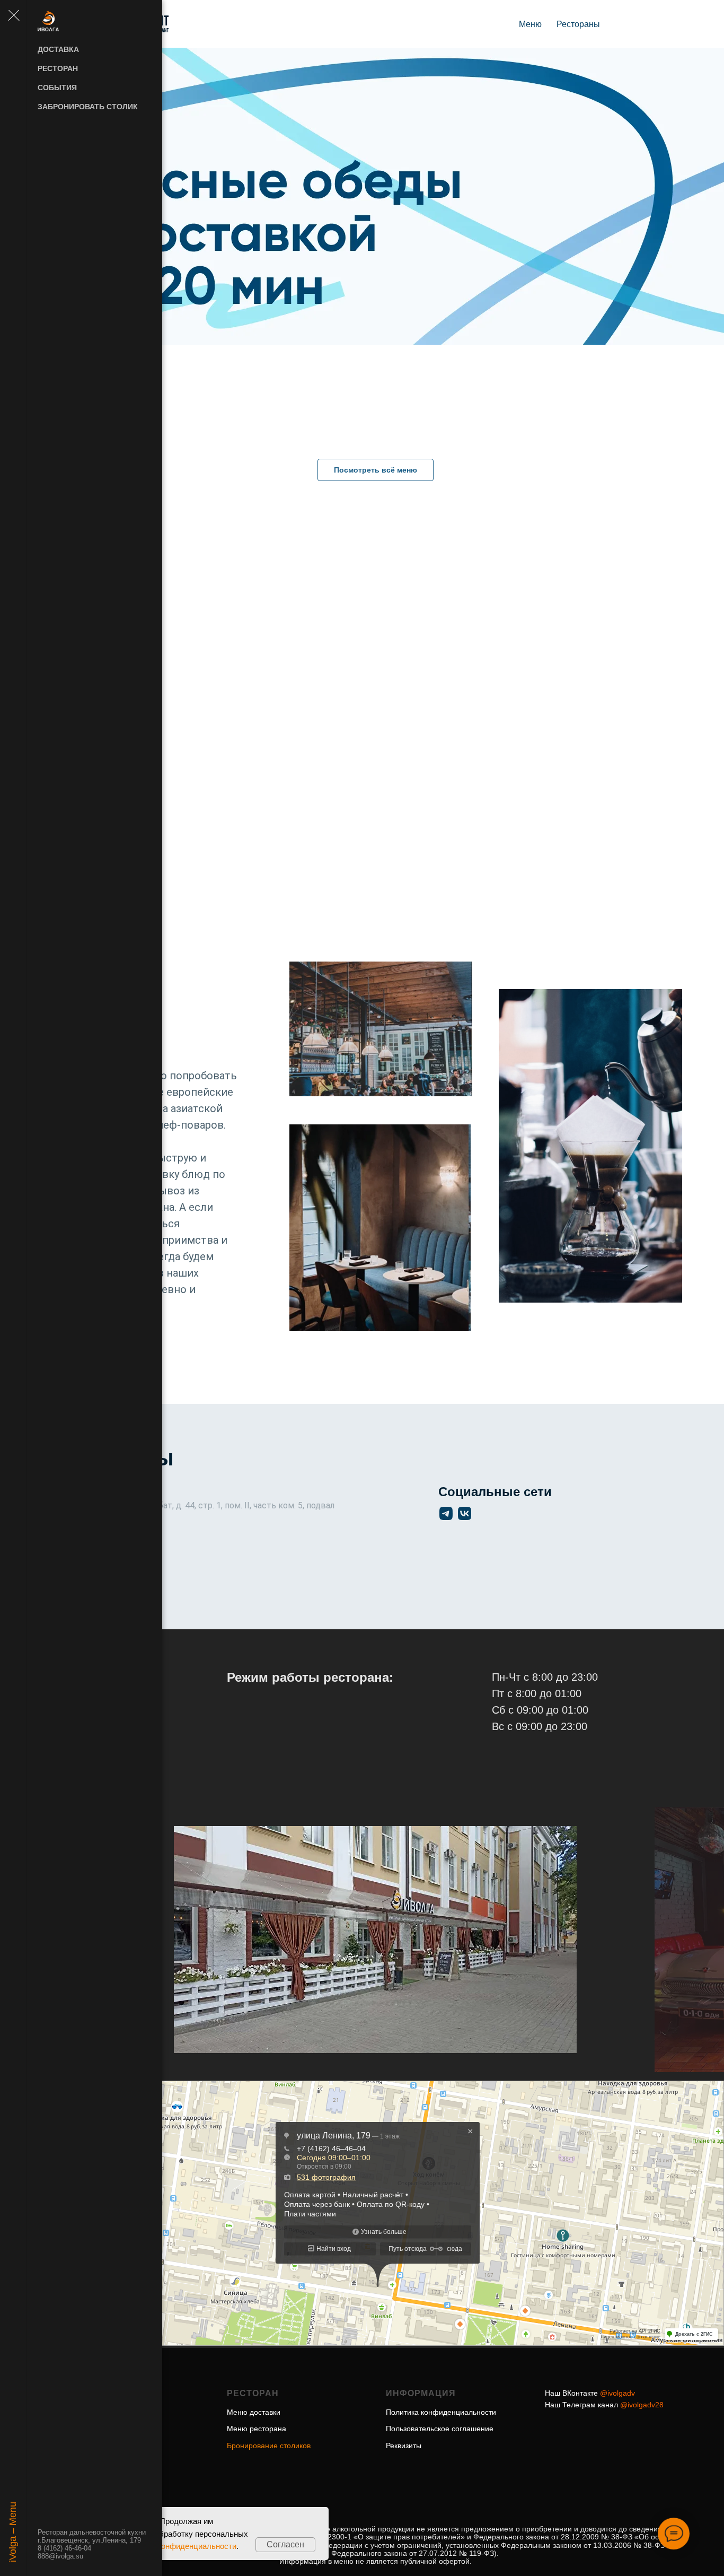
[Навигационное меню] (13, 16)
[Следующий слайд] (590, 1940)
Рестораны (578, 24)
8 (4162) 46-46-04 (64, 2548)
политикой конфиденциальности (177, 2546)
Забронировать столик (88, 107)
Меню (530, 24)
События (57, 88)
